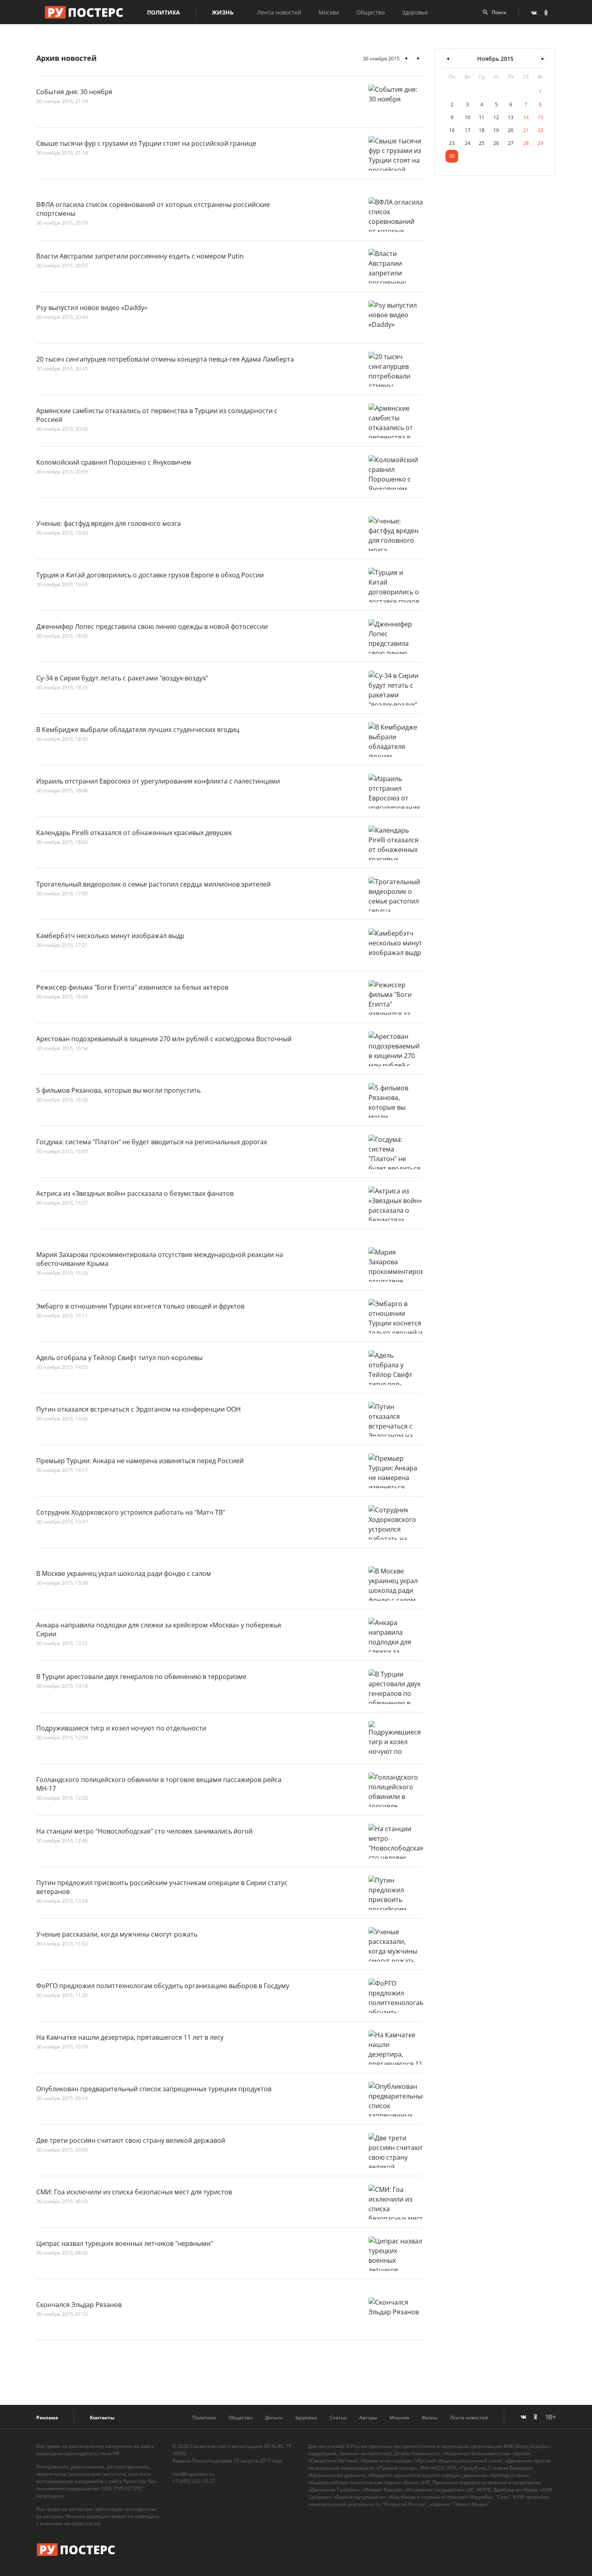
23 (452, 143)
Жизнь (223, 12)
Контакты (102, 2418)
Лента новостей (279, 12)
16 (452, 130)
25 (482, 143)
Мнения (399, 2418)
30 (452, 156)
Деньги (274, 2418)
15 (540, 117)
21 (526, 130)
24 (468, 143)
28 (526, 143)
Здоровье (415, 12)
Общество (371, 12)
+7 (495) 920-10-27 (194, 2481)
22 (540, 130)
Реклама (47, 2418)
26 (496, 143)
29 (540, 143)
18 (482, 130)
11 (482, 117)
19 (496, 130)
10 (468, 117)
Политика (164, 12)
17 (468, 130)
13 (511, 117)
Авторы (368, 2418)
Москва (329, 12)
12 (496, 117)
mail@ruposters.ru (193, 2474)
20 (511, 130)
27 (511, 143)
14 (526, 117)
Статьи (338, 2418)
